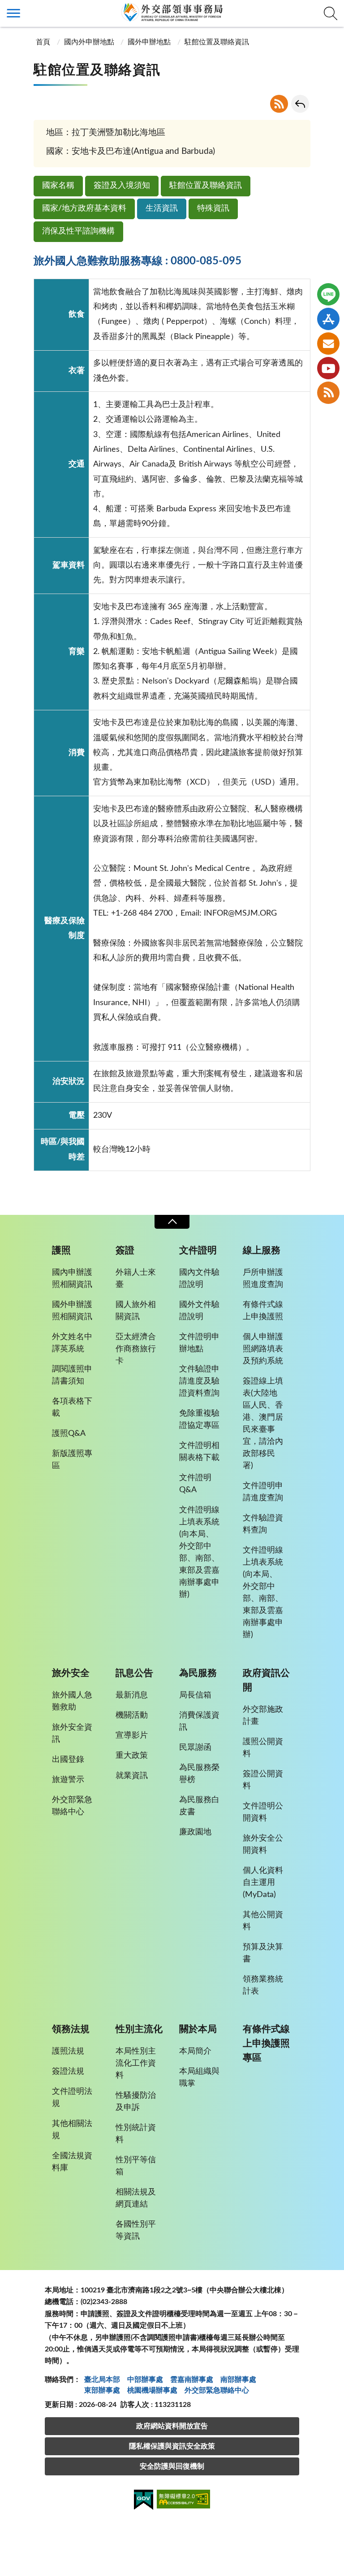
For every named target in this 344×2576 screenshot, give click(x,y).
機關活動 (132, 1715)
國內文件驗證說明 (199, 1279)
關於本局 (198, 2029)
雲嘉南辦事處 (192, 2380)
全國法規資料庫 (72, 2162)
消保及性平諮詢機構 (78, 231)
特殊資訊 (213, 208)
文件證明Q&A (195, 1484)
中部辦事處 (145, 2380)
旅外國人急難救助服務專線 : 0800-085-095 (138, 261)
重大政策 (132, 1756)
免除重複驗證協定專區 (199, 1420)
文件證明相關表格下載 (199, 1452)
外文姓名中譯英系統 (72, 1343)
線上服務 (262, 1250)
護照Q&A (69, 1434)
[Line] (328, 294)
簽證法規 (68, 2071)
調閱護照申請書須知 (72, 1375)
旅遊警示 (68, 1780)
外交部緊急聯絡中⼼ (217, 2390)
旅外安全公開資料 (263, 1844)
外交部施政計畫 (263, 1716)
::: (5, 8)
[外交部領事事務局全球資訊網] (172, 12)
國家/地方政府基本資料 (84, 208)
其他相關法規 (72, 2130)
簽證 (125, 1250)
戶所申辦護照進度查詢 (263, 1279)
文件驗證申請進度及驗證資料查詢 (199, 1381)
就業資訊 (132, 1776)
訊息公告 (134, 1673)
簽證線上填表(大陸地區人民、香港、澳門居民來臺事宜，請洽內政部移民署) (263, 1424)
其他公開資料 (263, 1921)
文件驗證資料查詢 (263, 1524)
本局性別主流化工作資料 (136, 2063)
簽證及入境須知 (122, 186)
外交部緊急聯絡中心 (72, 1806)
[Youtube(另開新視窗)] (328, 368)
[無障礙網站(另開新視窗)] (184, 2501)
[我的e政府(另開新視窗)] (144, 2501)
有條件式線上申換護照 (263, 1311)
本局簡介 (195, 2051)
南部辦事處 (238, 2380)
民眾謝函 (195, 1748)
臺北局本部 (102, 2380)
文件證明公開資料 (263, 1812)
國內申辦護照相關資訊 (72, 1279)
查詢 (331, 13)
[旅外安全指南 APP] (328, 319)
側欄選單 (13, 13)
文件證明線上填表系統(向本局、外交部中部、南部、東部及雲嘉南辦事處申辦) (199, 1552)
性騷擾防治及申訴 (136, 2102)
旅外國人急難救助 (72, 1701)
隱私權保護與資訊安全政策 (172, 2446)
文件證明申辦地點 (199, 1343)
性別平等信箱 (136, 2166)
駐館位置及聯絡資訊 (206, 186)
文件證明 (198, 1250)
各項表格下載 (72, 1407)
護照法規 (68, 2051)
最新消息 (132, 1695)
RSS (279, 104)
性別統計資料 (136, 2134)
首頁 (43, 42)
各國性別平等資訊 (136, 2230)
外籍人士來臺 (136, 1279)
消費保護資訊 (199, 1721)
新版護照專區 (72, 1460)
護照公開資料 (263, 1748)
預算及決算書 (263, 1953)
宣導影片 (132, 1736)
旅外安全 (71, 1673)
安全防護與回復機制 (172, 2466)
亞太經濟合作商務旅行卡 (136, 1349)
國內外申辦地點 (89, 42)
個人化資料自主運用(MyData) (263, 1883)
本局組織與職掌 (199, 2077)
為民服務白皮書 (199, 1806)
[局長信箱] (328, 344)
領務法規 (71, 2029)
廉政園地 (195, 1832)
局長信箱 (195, 1695)
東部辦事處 (102, 2390)
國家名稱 (58, 186)
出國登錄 (68, 1760)
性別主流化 (139, 2029)
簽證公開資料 (263, 1780)
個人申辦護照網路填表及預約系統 (263, 1349)
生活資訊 (162, 208)
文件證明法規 (72, 2098)
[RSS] (328, 393)
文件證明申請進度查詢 (263, 1492)
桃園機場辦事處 (152, 2390)
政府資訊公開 (266, 1680)
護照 (61, 1250)
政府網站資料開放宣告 (172, 2426)
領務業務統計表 (263, 1985)
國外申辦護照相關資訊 (72, 1311)
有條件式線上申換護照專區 (266, 2043)
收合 (172, 1222)
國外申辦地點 (149, 42)
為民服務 (198, 1673)
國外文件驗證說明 (199, 1311)
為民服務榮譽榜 (199, 1774)
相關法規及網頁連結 (136, 2198)
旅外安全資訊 (72, 1734)
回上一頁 (300, 104)
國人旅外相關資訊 (136, 1311)
